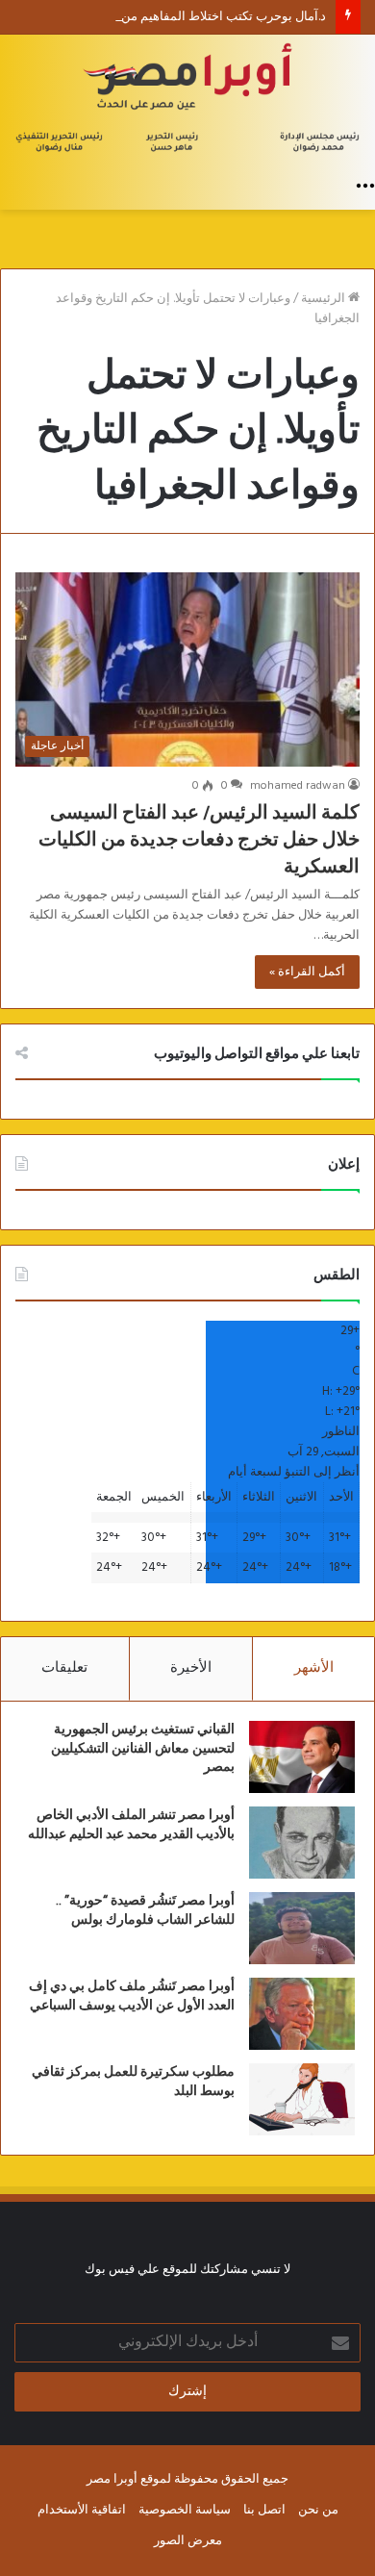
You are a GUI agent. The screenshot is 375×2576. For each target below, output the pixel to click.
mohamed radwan (298, 786)
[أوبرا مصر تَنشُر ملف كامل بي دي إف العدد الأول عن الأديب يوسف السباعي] (302, 2014)
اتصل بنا (264, 2510)
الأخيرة (191, 1668)
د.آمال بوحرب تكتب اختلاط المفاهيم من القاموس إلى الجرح (172, 17)
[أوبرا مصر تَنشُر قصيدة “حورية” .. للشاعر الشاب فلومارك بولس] (302, 1928)
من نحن (318, 2510)
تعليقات (64, 1668)
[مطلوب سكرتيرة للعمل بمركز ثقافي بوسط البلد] (302, 2099)
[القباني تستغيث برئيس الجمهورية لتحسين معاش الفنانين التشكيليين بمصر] (302, 1757)
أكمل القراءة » (307, 972)
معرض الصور (188, 2541)
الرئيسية (325, 299)
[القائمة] (365, 186)
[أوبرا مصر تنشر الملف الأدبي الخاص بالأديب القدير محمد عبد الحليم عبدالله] (302, 1843)
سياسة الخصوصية (185, 2510)
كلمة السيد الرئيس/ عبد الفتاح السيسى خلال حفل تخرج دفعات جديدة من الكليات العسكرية (199, 840)
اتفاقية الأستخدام (82, 2510)
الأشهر (314, 1668)
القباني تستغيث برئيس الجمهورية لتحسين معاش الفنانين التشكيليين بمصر (143, 1748)
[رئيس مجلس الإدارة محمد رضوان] (187, 101)
